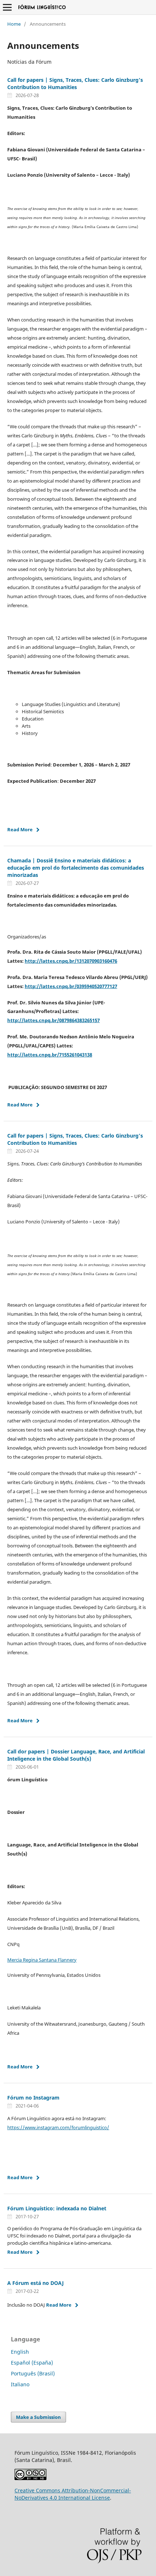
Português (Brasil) (33, 2373)
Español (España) (32, 2363)
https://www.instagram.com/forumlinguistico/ (58, 2127)
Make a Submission (38, 2417)
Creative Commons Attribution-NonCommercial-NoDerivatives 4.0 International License (73, 2494)
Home (14, 24)
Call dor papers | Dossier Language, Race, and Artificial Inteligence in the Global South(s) (76, 1755)
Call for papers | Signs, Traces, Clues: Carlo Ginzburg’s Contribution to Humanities (75, 83)
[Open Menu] (7, 7)
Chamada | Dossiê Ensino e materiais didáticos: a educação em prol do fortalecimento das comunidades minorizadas (76, 868)
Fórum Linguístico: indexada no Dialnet (57, 2208)
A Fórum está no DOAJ (36, 2283)
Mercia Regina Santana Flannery (42, 1960)
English (20, 2352)
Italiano (20, 2384)
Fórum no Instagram (33, 2098)
